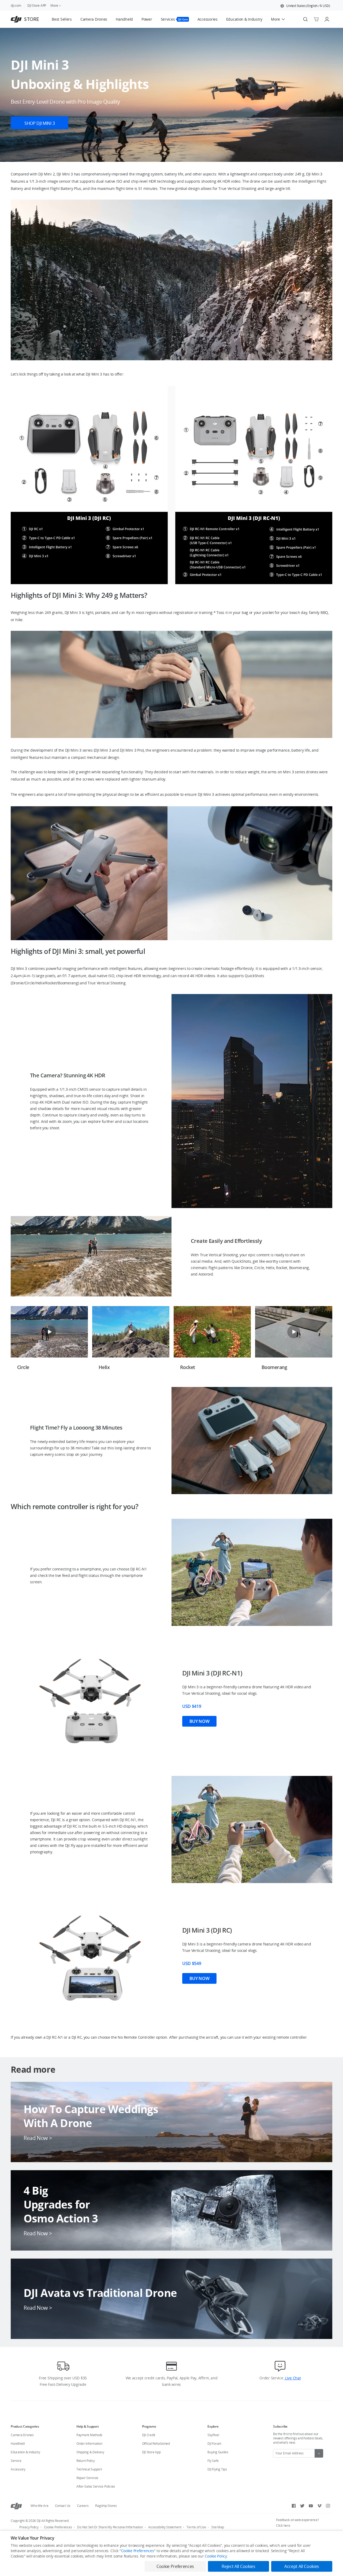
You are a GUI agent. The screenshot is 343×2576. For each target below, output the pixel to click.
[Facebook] (294, 2506)
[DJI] (16, 2506)
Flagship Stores (106, 2506)
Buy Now (200, 1721)
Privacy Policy (29, 2527)
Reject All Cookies (238, 2566)
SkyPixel (213, 2435)
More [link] (54, 5)
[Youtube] (311, 2506)
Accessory (18, 2469)
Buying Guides (218, 2452)
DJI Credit (149, 2435)
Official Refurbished (156, 2444)
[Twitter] (302, 2506)
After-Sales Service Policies (96, 2486)
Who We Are (40, 2506)
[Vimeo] (319, 2506)
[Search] (305, 19)
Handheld (18, 2444)
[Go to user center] (327, 19)
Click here (283, 2526)
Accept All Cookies (302, 2566)
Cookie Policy (216, 2556)
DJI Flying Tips (217, 2469)
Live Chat (292, 2378)
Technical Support (89, 2469)
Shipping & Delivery (90, 2452)
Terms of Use (196, 2527)
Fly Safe (213, 2461)
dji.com (16, 5)
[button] (305, 6)
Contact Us (63, 2506)
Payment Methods (89, 2435)
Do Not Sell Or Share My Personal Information (110, 2527)
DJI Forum (214, 2444)
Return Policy (86, 2461)
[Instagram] (328, 2506)
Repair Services (87, 2478)
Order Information (89, 2444)
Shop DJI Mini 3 (40, 123)
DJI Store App (151, 2452)
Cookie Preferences (58, 2527)
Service (16, 2461)
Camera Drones (22, 2435)
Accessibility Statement (165, 2527)
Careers (83, 2506)
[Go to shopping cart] (316, 19)
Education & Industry (25, 2452)
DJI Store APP (37, 5)
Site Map (217, 2527)
